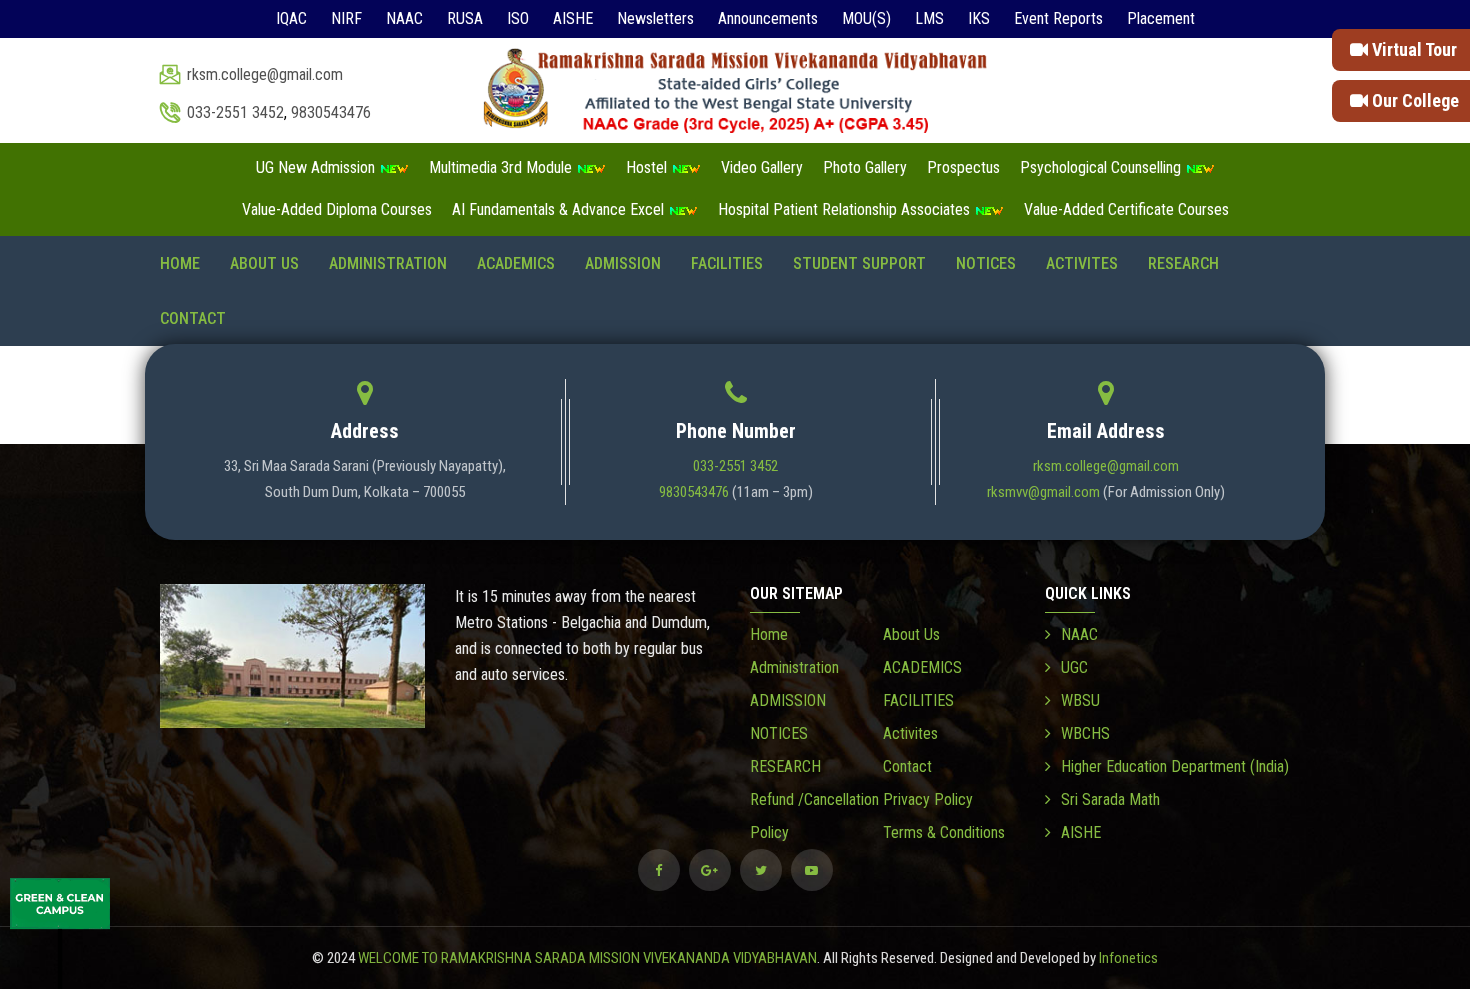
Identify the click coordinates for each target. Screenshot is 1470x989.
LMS (929, 18)
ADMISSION (623, 263)
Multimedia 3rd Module (502, 167)
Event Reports (1058, 18)
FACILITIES (727, 263)
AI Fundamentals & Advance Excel (560, 209)
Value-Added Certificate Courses (1126, 209)
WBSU (1080, 700)
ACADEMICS (516, 263)
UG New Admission (317, 167)
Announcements (768, 18)
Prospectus (963, 167)
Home (180, 263)
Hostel (648, 167)
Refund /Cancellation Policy (814, 816)
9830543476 (331, 112)
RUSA (465, 18)
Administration (388, 263)
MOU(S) (866, 18)
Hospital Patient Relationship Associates (846, 209)
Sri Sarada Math (1110, 799)
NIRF (346, 18)
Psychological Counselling (1102, 167)
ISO (518, 18)
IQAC (291, 18)
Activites (1082, 263)
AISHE (573, 18)
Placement (1161, 18)
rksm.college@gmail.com (265, 74)
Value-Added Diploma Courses (337, 209)
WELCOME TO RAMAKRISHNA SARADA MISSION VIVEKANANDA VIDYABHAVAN (587, 958)
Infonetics (1128, 958)
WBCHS (1085, 733)
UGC (1074, 667)
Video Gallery (762, 167)
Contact (193, 318)
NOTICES (986, 263)
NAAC (404, 18)
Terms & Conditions (944, 832)
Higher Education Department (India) (1175, 766)
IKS (979, 18)
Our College (1413, 100)
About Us (264, 263)
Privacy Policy (928, 799)
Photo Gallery (865, 167)
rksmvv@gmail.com (1043, 492)
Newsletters (655, 18)
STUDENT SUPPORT (859, 263)
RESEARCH (1183, 263)
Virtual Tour (1412, 49)
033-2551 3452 (235, 112)
